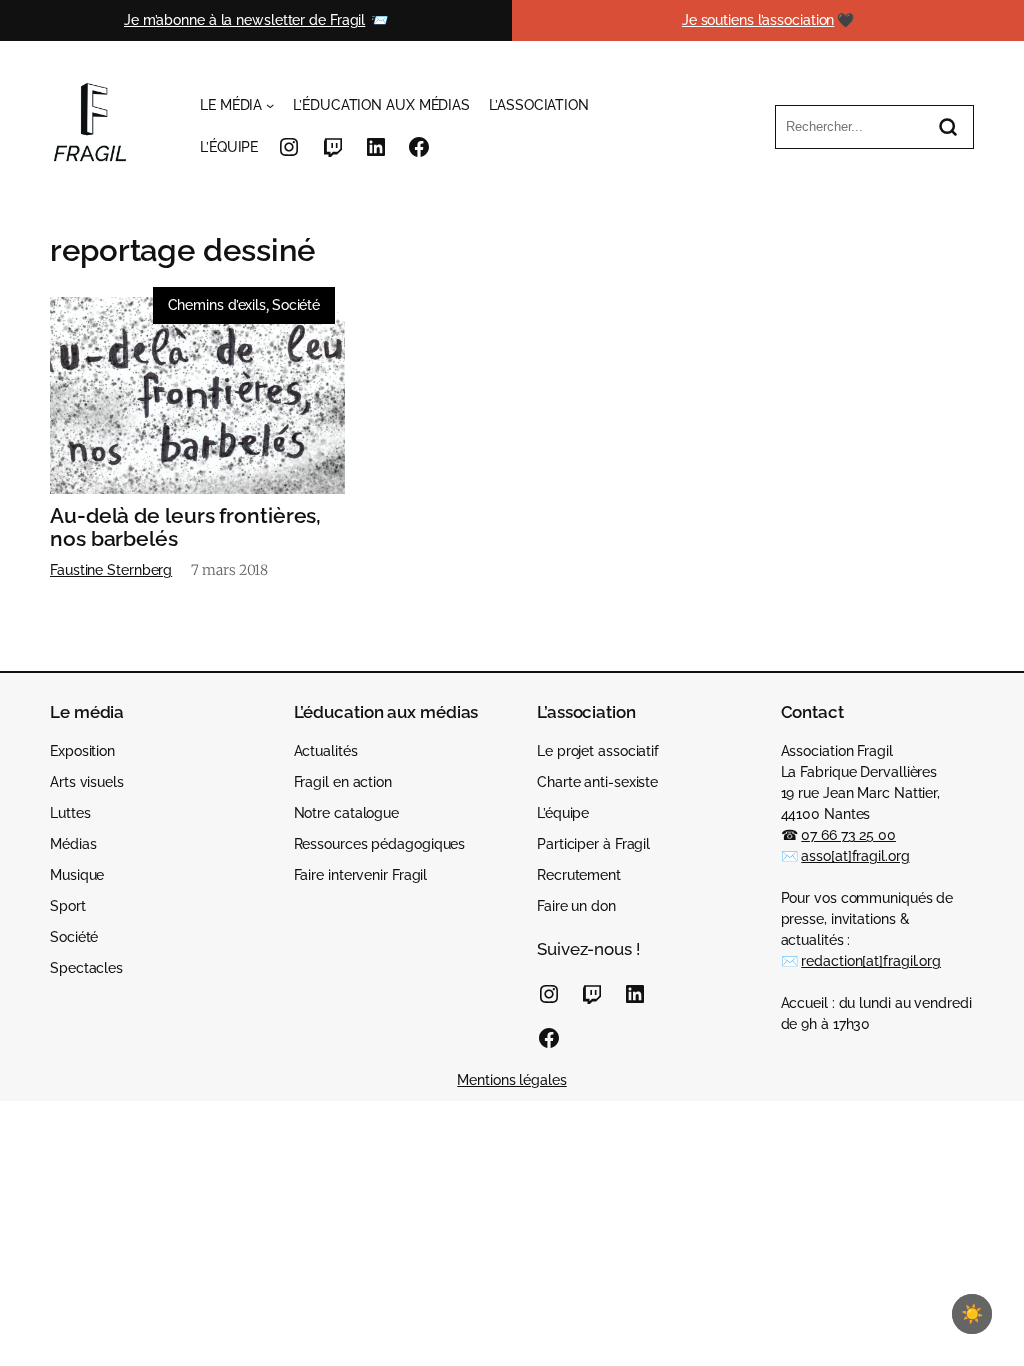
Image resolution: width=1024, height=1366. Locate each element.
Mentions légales (511, 1080)
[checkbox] (972, 1314)
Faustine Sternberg (111, 570)
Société (296, 305)
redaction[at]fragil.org (871, 961)
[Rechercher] (948, 127)
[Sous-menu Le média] (270, 105)
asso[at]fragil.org (855, 856)
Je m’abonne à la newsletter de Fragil (244, 20)
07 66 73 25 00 (848, 835)
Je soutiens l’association (758, 20)
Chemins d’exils (217, 305)
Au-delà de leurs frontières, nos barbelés (185, 527)
